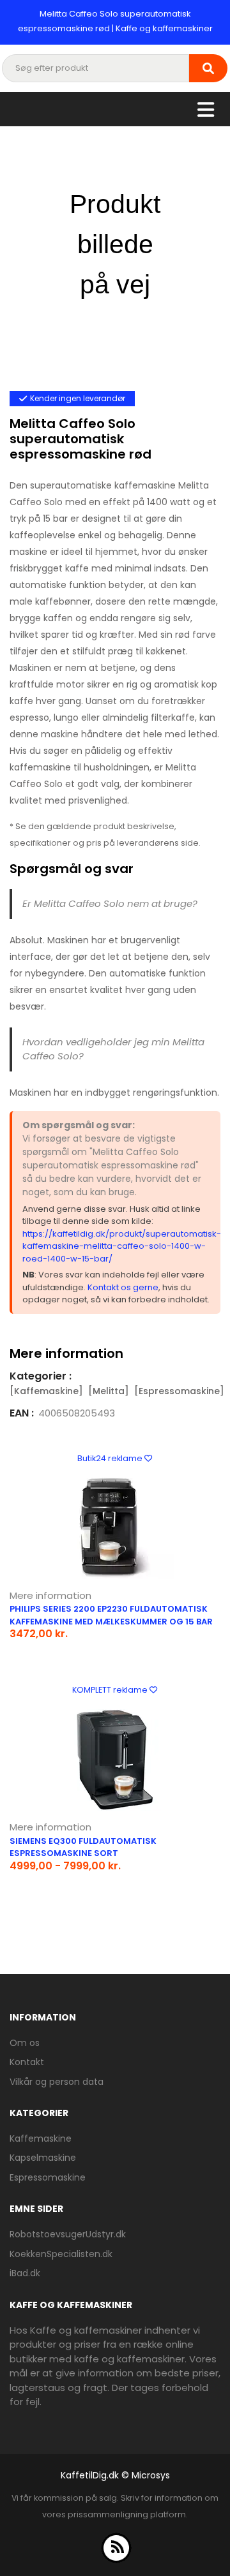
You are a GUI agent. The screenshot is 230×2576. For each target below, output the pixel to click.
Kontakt (27, 2062)
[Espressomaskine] (179, 1391)
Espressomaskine (48, 2177)
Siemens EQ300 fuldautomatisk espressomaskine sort (83, 1847)
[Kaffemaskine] (46, 1391)
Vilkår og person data (57, 2082)
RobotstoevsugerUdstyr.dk (68, 2234)
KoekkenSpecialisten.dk (61, 2254)
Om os (25, 2043)
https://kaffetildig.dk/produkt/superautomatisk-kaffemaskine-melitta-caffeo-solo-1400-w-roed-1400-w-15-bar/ (122, 1246)
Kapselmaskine (43, 2158)
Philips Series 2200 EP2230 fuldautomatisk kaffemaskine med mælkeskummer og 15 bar (111, 1615)
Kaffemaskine (41, 2138)
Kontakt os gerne (123, 1287)
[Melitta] (109, 1391)
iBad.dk (25, 2273)
